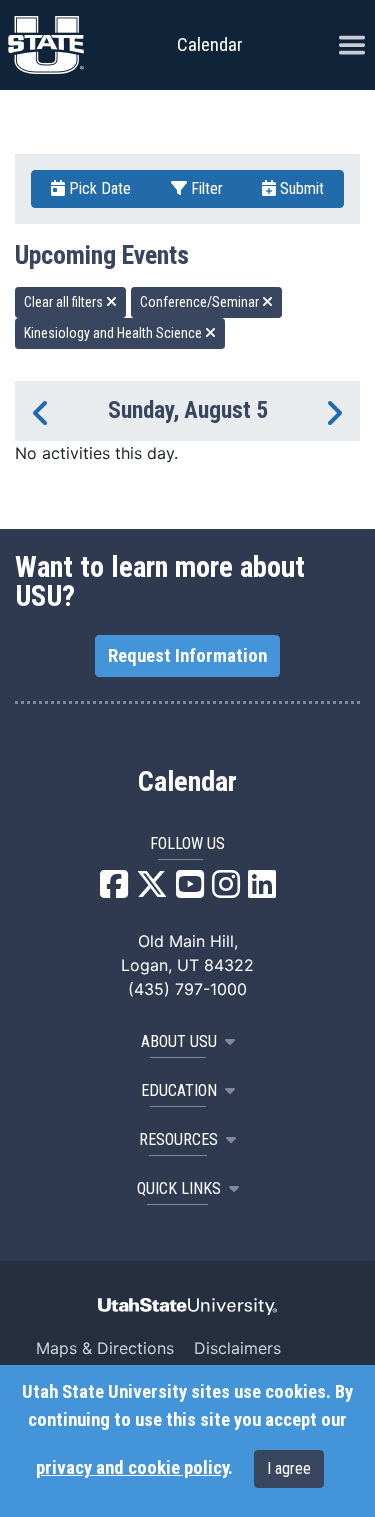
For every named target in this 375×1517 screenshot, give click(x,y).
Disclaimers (237, 1348)
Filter (205, 188)
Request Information (187, 656)
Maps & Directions (105, 1348)
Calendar (187, 782)
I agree (289, 1468)
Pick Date (98, 188)
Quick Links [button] (179, 1188)
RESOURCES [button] (178, 1139)
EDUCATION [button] (179, 1090)
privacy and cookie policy (132, 1468)
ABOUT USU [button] (179, 1041)
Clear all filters (65, 302)
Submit (300, 188)
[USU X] (152, 890)
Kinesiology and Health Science (114, 333)
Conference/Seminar (201, 302)
